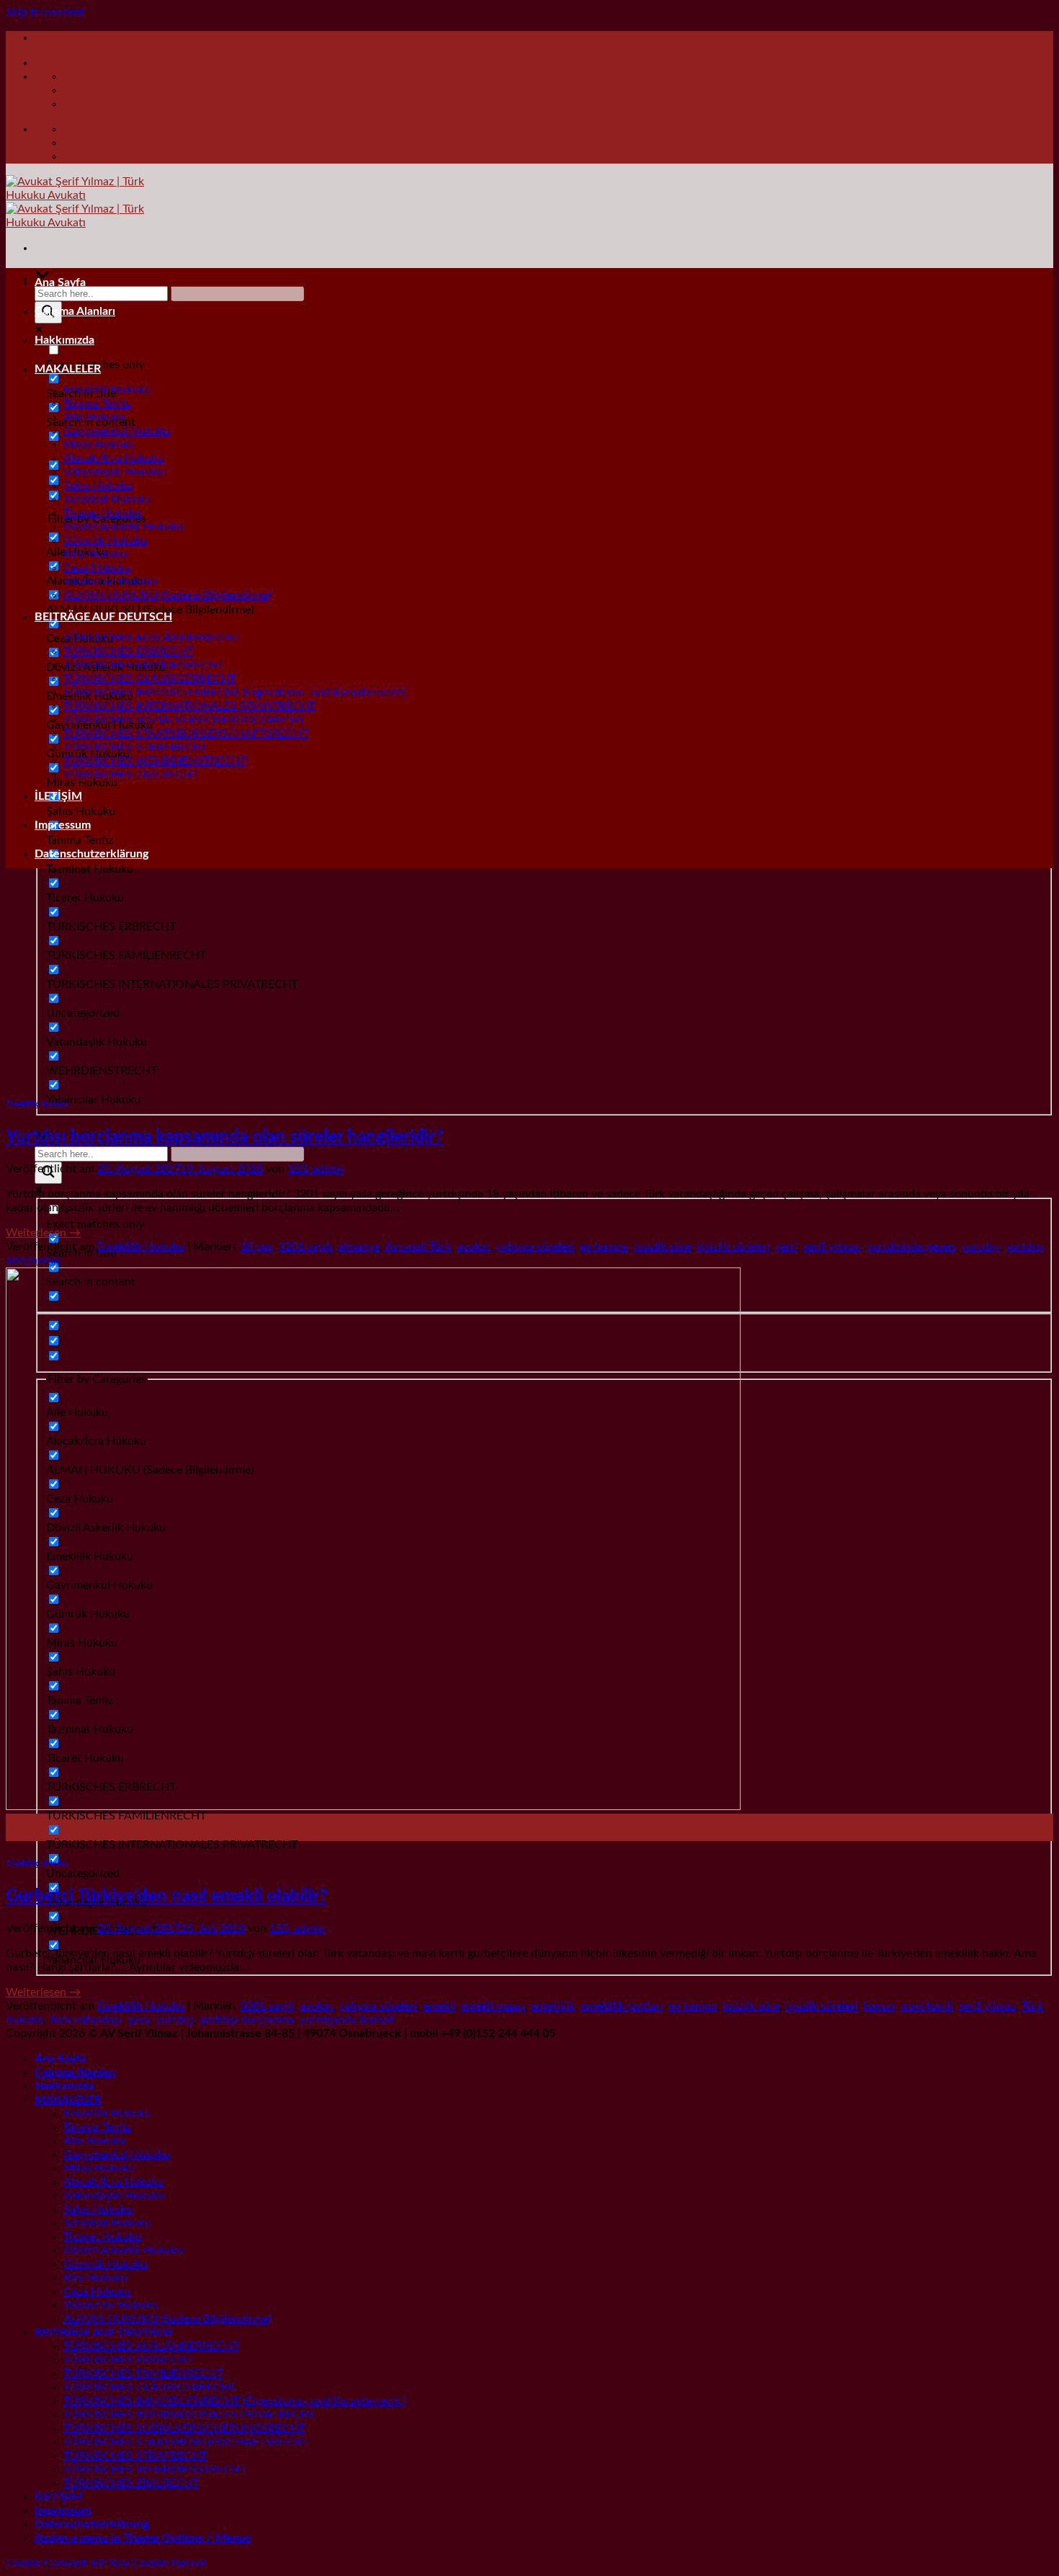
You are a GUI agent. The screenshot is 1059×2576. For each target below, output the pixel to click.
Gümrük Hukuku (105, 540)
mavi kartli (927, 2006)
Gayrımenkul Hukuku (117, 431)
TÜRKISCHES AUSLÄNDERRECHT (151, 638)
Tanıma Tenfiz (97, 404)
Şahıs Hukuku (98, 486)
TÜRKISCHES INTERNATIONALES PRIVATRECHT (189, 706)
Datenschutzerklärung (91, 854)
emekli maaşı (493, 2006)
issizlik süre (662, 1247)
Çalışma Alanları (75, 311)
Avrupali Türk (418, 1247)
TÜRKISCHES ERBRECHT (128, 651)
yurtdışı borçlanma (247, 2020)
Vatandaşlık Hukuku (114, 472)
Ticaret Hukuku (102, 513)
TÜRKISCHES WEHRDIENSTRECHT (155, 761)
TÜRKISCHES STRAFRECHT (135, 747)
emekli (439, 2006)
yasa (139, 2020)
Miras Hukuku (99, 445)
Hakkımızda (64, 340)
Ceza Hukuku (97, 568)
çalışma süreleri (535, 1247)
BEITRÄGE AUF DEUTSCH (103, 617)
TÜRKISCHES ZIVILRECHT (131, 775)
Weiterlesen (43, 1233)
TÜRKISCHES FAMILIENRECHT (143, 665)
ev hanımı (604, 1247)
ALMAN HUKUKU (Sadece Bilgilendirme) (167, 595)
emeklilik (553, 2006)
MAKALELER (68, 369)
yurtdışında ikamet (347, 2020)
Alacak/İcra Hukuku (113, 458)
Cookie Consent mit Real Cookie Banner (106, 2563)
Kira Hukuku (95, 554)
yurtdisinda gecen (911, 1247)
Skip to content (45, 12)
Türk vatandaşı (85, 2020)
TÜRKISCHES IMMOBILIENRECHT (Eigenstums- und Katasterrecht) (234, 692)
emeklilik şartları (622, 2006)
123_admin (315, 1169)
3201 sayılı (305, 1247)
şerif (786, 1247)
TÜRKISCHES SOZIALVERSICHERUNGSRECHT (184, 720)
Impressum (63, 825)
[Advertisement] (529, 981)
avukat (474, 1247)
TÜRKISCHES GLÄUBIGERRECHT (149, 679)
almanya (359, 1247)
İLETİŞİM (58, 796)
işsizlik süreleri (733, 1247)
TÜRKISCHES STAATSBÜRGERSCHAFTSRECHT (186, 734)
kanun (879, 2006)
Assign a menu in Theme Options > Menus (143, 2538)
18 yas (256, 1247)
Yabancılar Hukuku (111, 581)
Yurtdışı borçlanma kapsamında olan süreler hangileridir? (224, 1137)
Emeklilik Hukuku (107, 390)
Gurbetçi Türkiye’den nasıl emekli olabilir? (166, 1897)
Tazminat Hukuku (107, 499)
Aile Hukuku (94, 417)
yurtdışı (980, 1247)
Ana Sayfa (60, 282)
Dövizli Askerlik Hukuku (123, 527)
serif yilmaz (832, 1247)
